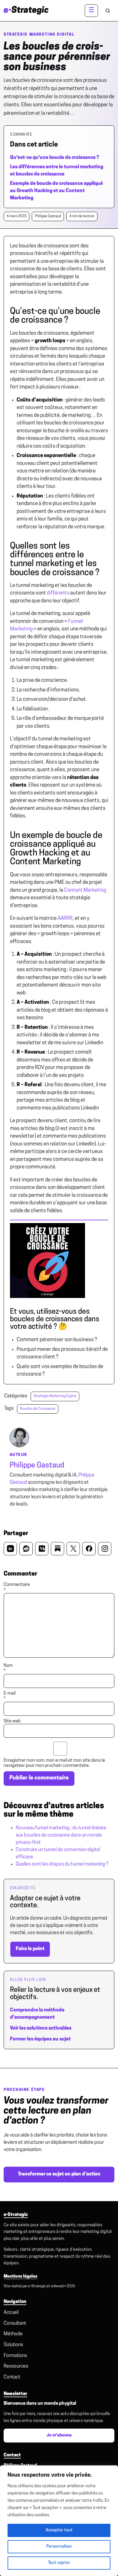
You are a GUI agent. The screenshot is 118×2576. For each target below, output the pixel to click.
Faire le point (30, 1949)
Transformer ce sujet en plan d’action (59, 2174)
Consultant (15, 2323)
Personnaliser (59, 2547)
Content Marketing (85, 890)
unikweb (57, 2286)
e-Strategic (37, 2286)
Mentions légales (20, 2277)
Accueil (11, 2313)
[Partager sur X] (73, 1549)
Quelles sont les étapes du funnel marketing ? (62, 1864)
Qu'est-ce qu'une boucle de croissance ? (54, 158)
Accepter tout (59, 2530)
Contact (12, 2377)
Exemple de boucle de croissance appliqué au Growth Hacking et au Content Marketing (56, 191)
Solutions (13, 2345)
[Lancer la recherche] (108, 11)
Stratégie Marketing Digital (39, 35)
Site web (12, 1721)
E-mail (10, 1696)
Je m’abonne (59, 2435)
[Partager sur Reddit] (26, 1549)
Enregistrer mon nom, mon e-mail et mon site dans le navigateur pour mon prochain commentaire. (54, 1763)
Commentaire (17, 1587)
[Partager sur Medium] (42, 1549)
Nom (8, 1668)
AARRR (65, 918)
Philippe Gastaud (37, 1466)
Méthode (13, 2334)
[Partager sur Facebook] (89, 1549)
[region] (59, 2521)
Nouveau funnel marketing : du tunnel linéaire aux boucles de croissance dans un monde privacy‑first (61, 1835)
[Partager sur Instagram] (105, 1549)
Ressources (16, 2366)
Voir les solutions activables (41, 2028)
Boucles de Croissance (38, 1409)
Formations (15, 2356)
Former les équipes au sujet (40, 2039)
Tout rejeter (59, 2563)
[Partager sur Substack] (57, 1549)
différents (58, 593)
